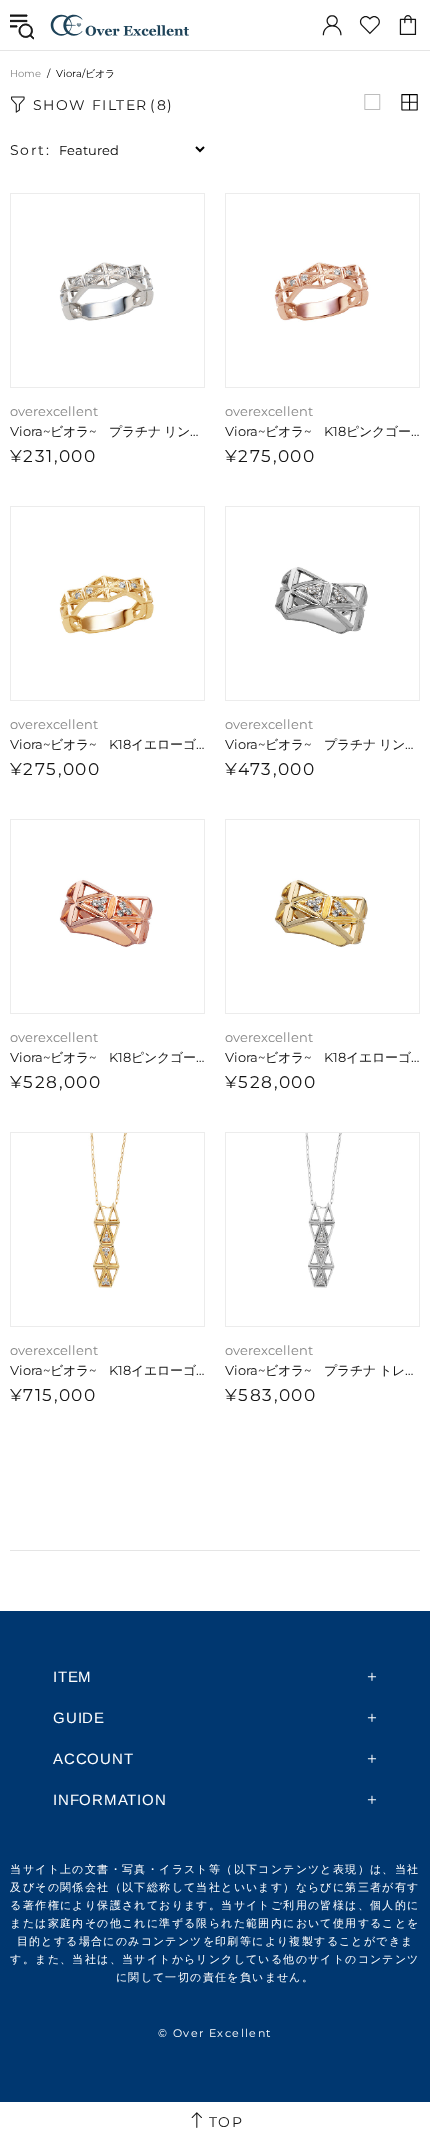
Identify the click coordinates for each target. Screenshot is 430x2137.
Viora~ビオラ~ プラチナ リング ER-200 (107, 431)
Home (25, 73)
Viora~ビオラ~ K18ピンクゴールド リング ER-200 (322, 431)
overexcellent (120, 25)
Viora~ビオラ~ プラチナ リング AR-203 (322, 744)
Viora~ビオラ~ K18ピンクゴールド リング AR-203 (107, 1057)
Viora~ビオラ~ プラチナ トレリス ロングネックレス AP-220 (322, 1370)
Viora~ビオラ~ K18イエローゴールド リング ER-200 (107, 744)
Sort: (30, 150)
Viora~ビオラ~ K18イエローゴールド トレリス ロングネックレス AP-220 (107, 1370)
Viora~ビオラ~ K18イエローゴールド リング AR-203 (322, 1057)
